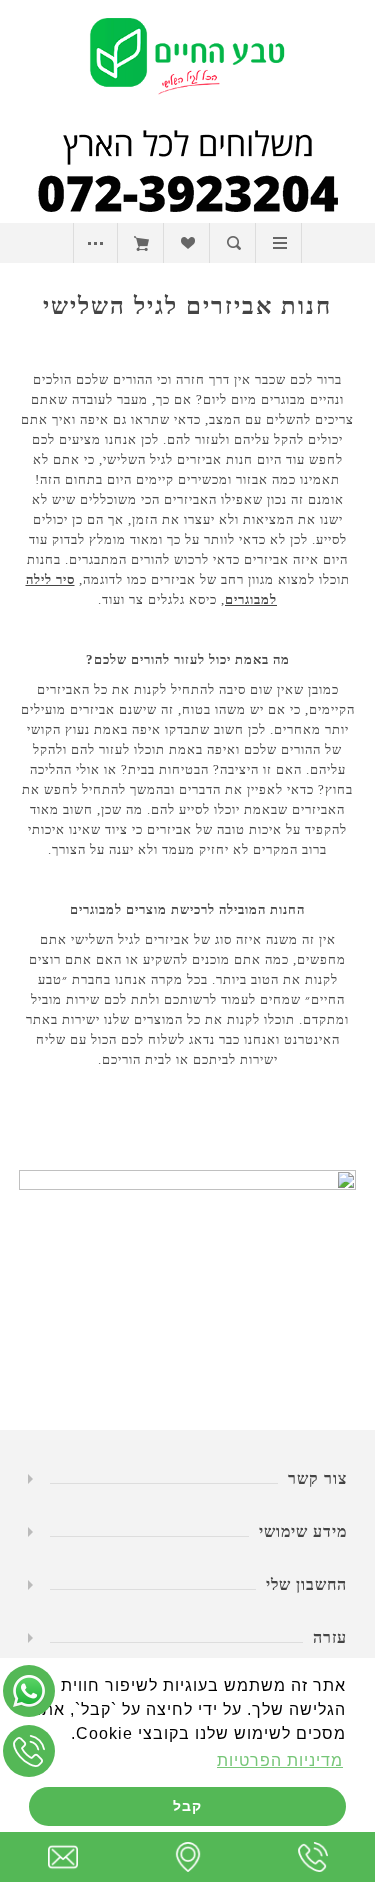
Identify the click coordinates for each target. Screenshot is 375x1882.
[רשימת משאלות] (187, 243)
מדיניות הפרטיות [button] (280, 1760)
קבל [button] (187, 1806)
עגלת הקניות (141, 243)
